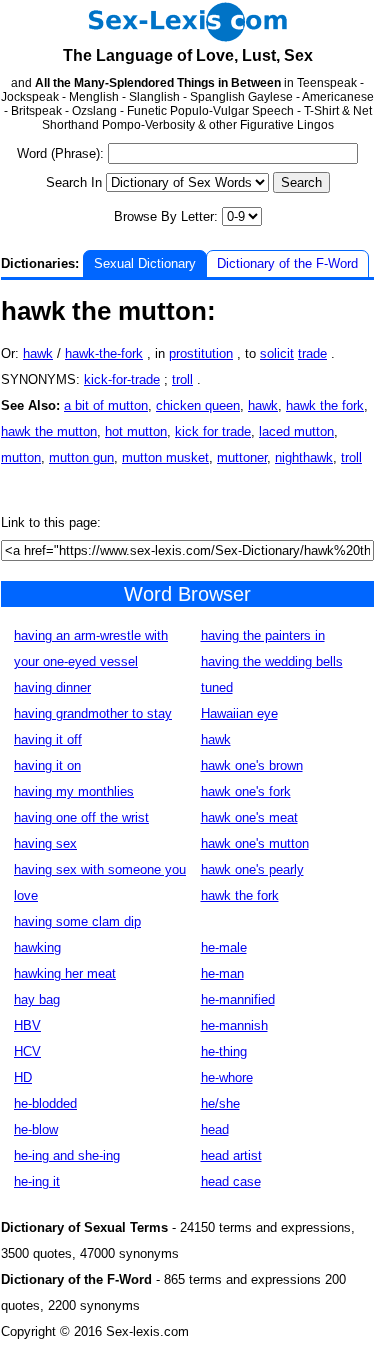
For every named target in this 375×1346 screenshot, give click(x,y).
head (215, 1129)
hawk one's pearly (252, 869)
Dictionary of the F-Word (287, 263)
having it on (47, 765)
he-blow (36, 1129)
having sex (45, 843)
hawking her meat (65, 973)
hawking (37, 947)
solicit (277, 353)
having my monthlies (74, 791)
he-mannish (234, 1025)
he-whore (227, 1077)
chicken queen (198, 405)
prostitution (201, 353)
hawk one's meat (249, 817)
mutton (21, 457)
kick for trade (213, 431)
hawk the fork (325, 405)
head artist (231, 1155)
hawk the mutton (49, 431)
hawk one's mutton (255, 843)
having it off (48, 739)
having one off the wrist (81, 817)
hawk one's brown (252, 765)
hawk (38, 353)
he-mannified (238, 999)
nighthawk (304, 457)
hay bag (37, 999)
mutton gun (81, 457)
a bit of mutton (106, 405)
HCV (27, 1051)
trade (312, 353)
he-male (224, 947)
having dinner (52, 687)
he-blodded (45, 1103)
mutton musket (165, 457)
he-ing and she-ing (67, 1155)
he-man (222, 973)
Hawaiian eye (239, 713)
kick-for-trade (122, 379)
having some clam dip (77, 921)
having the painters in (263, 635)
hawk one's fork (246, 791)
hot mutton (136, 431)
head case (231, 1181)
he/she (220, 1103)
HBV (27, 1025)
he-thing (224, 1051)
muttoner (242, 457)
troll (182, 379)
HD (23, 1077)
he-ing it (37, 1181)
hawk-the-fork (104, 353)
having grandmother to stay (93, 713)
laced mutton (296, 431)
